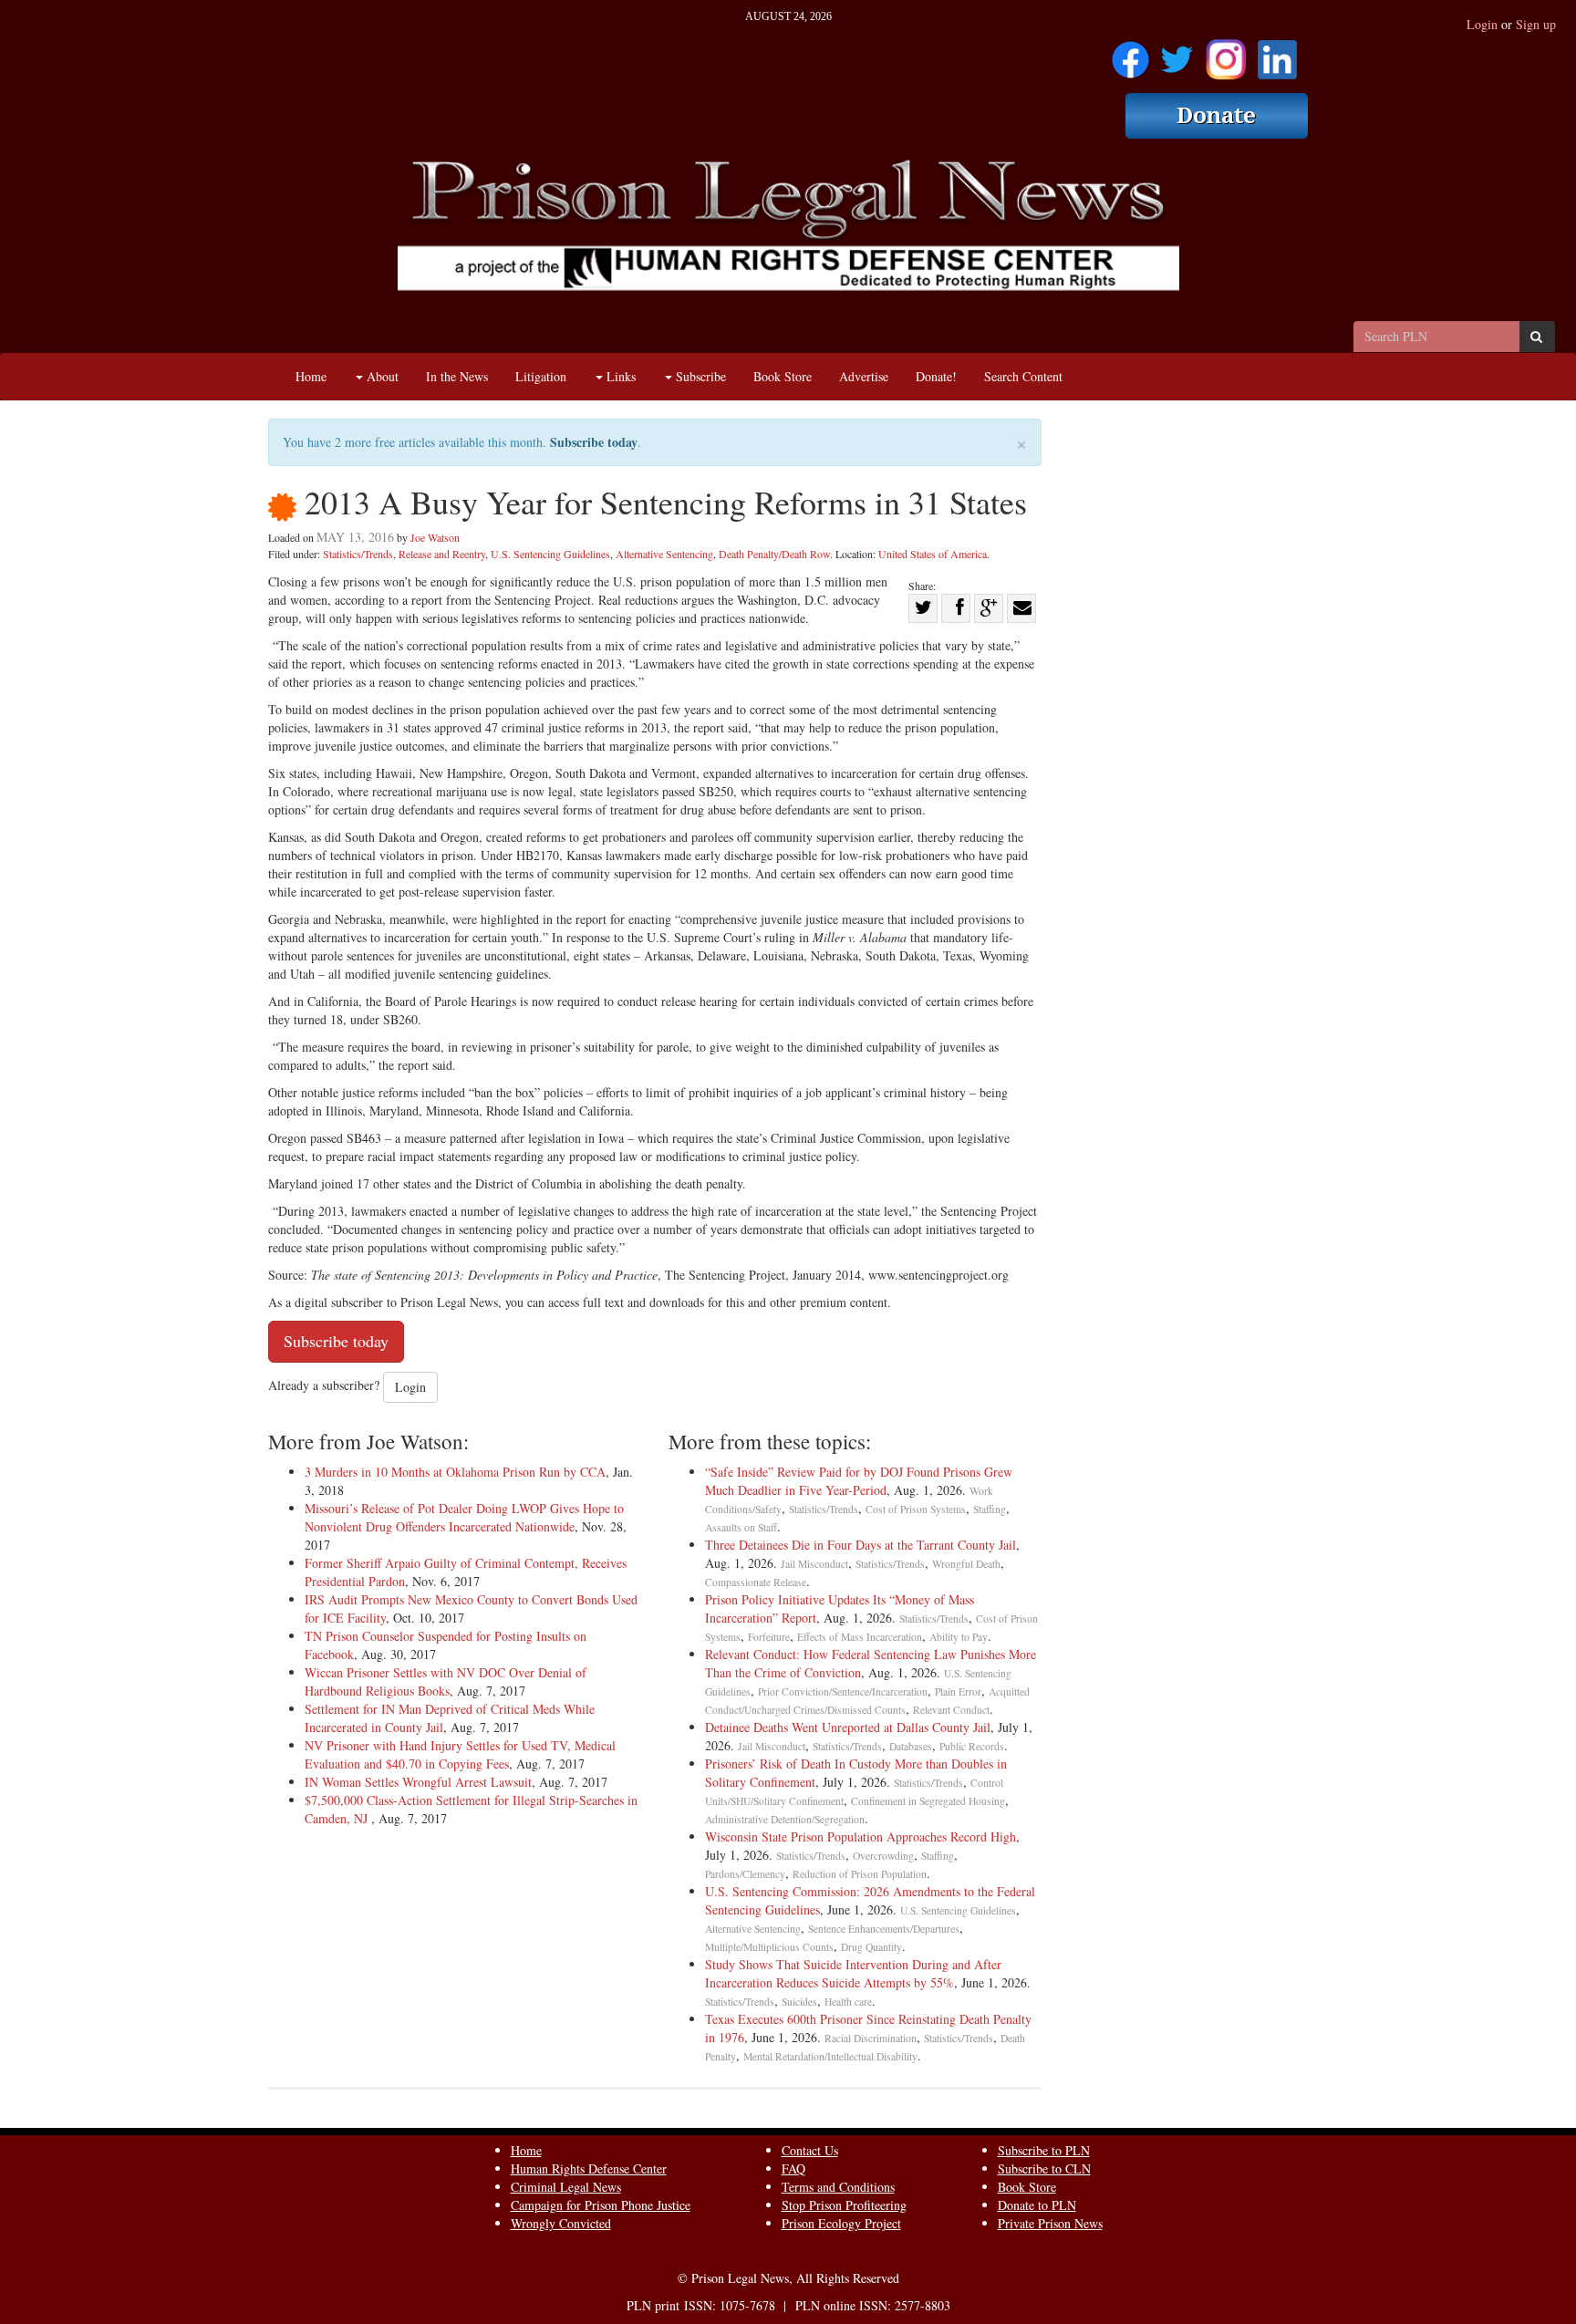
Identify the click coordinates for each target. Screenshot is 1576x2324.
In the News (457, 376)
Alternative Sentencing (664, 554)
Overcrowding (883, 1856)
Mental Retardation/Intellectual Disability (830, 2056)
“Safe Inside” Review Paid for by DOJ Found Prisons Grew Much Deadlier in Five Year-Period (859, 1481)
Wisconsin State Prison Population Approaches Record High (861, 1836)
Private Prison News (1050, 2223)
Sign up (1536, 24)
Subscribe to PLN (1044, 2150)
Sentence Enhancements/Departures (884, 1929)
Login (1482, 24)
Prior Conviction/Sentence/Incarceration (843, 1691)
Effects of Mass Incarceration (860, 1637)
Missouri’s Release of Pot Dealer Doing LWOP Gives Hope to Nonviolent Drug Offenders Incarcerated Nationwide (464, 1517)
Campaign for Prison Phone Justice (601, 2205)
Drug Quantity (871, 1947)
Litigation (541, 376)
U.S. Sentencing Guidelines (550, 554)
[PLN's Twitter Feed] (1177, 53)
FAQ (793, 2168)
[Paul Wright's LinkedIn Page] (1277, 53)
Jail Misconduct (814, 1564)
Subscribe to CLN (1044, 2168)
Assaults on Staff (741, 1527)
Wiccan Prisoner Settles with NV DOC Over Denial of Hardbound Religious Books (446, 1681)
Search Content (1023, 376)
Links (619, 376)
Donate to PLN (1037, 2205)
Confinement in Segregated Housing (928, 1801)
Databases (911, 1746)
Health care (848, 2002)
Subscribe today (594, 442)
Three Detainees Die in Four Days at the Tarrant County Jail (861, 1545)
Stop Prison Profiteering (844, 2205)
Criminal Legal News (566, 2187)
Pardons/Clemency (745, 1874)
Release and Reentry (442, 554)
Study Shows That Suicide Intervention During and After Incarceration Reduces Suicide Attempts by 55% (853, 1973)
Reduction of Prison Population (860, 1874)
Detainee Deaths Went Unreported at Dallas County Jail (848, 1727)
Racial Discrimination (871, 2038)
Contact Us (810, 2150)
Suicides (799, 2002)
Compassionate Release (756, 1582)
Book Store (783, 376)
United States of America (933, 554)
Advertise (864, 376)
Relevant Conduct (951, 1710)
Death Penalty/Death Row (774, 554)
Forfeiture (769, 1637)
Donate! (936, 376)
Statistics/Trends (358, 554)
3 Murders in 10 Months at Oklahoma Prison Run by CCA (455, 1472)
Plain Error (958, 1691)
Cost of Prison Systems (916, 1509)
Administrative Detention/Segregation (785, 1819)
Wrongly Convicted (561, 2223)
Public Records (972, 1746)
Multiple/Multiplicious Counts (769, 1947)
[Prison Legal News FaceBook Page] (1130, 53)
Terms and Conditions (838, 2187)
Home (311, 376)
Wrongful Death (966, 1564)
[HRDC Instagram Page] (1226, 53)
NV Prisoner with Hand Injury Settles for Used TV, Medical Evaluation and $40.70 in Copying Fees (460, 1754)
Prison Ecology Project (841, 2223)
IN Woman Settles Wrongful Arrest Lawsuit (418, 1782)
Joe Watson (435, 537)
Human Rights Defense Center (589, 2168)
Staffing (990, 1509)
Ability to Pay (959, 1637)
